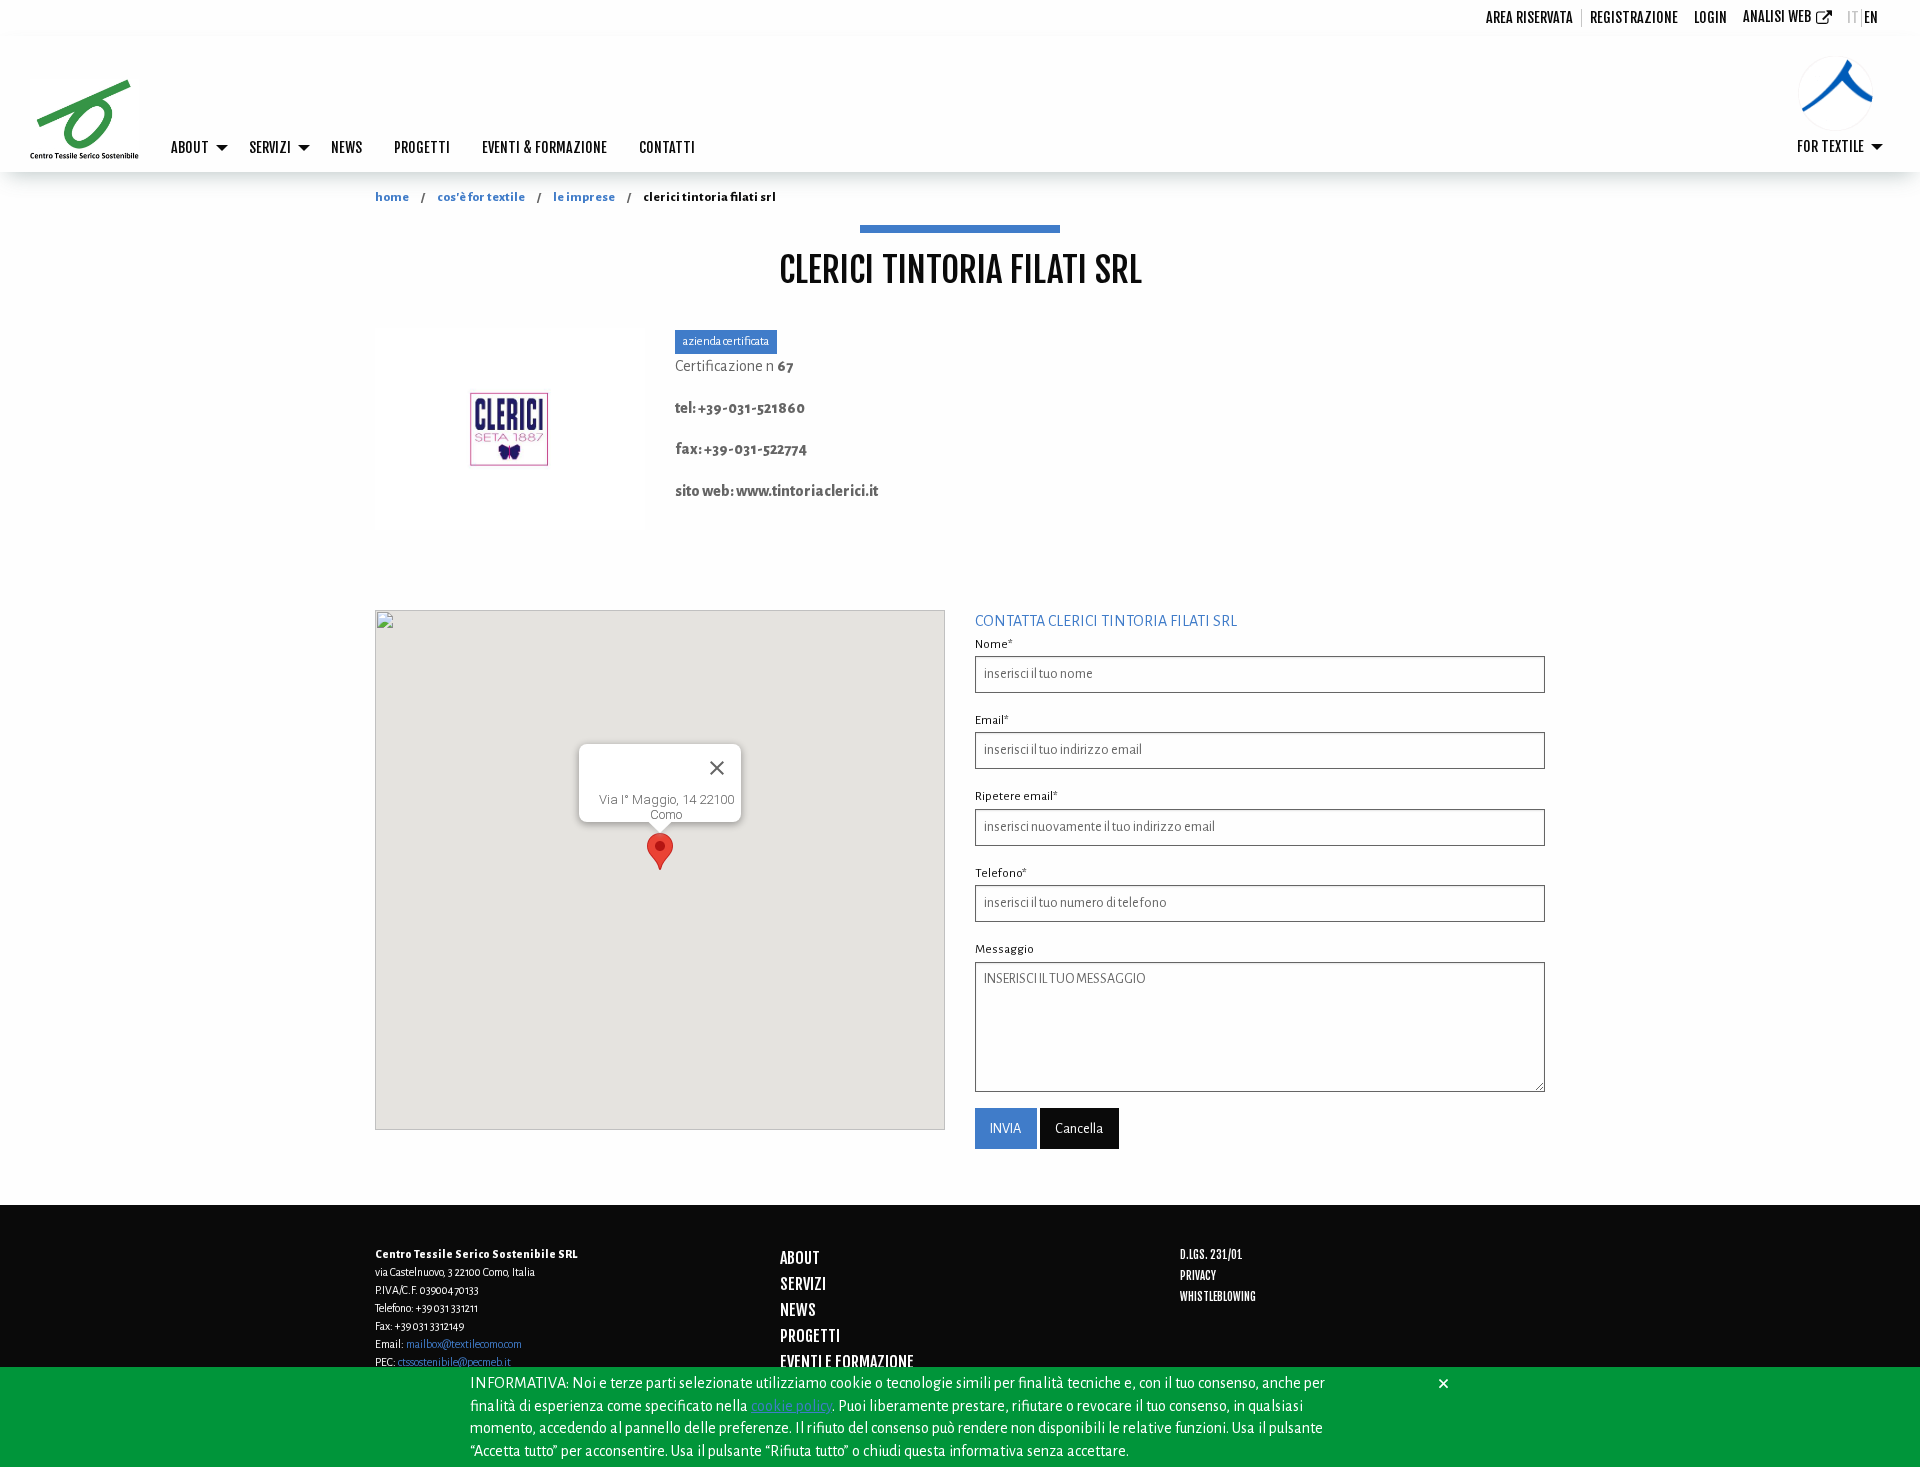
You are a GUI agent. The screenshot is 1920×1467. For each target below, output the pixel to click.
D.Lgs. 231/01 (1211, 1255)
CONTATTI (667, 147)
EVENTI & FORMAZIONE (544, 147)
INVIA (1005, 1128)
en (1871, 17)
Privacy (1198, 1276)
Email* (992, 720)
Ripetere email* (1016, 796)
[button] (660, 851)
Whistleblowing (1218, 1297)
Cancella (1079, 1128)
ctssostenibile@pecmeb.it (454, 1362)
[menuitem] (1530, 18)
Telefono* (1001, 873)
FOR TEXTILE (1830, 146)
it (1853, 17)
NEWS (346, 147)
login (1710, 17)
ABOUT (190, 147)
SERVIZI (270, 147)
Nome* (994, 644)
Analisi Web (1777, 16)
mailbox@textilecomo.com (464, 1344)
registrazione (1634, 17)
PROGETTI (422, 147)
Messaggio (1004, 949)
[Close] (717, 768)
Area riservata (1529, 17)
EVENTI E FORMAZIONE (847, 1362)
